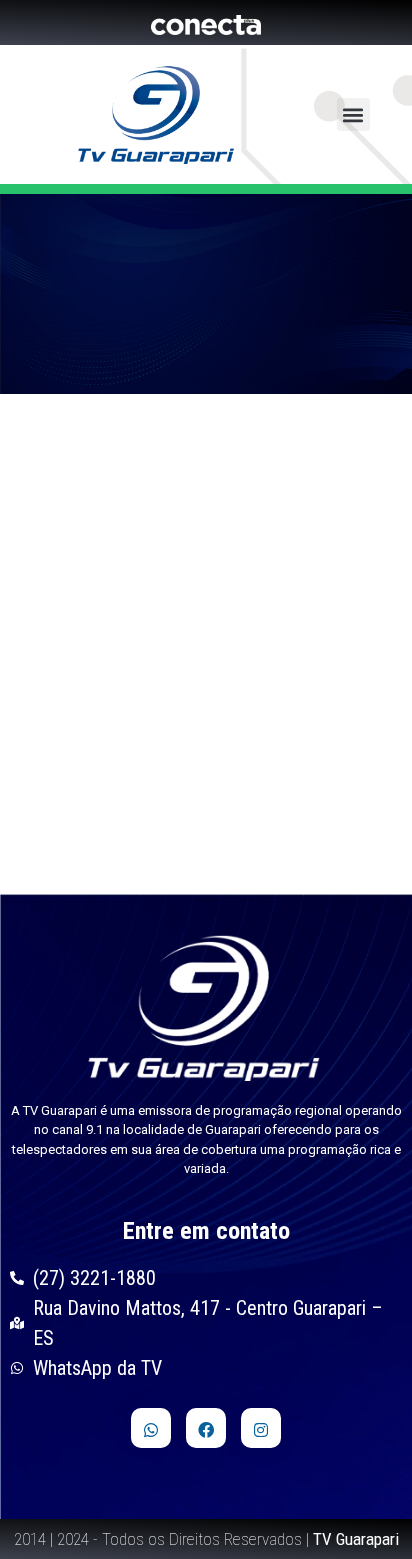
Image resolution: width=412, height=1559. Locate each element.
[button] (353, 114)
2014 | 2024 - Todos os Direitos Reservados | (206, 1539)
